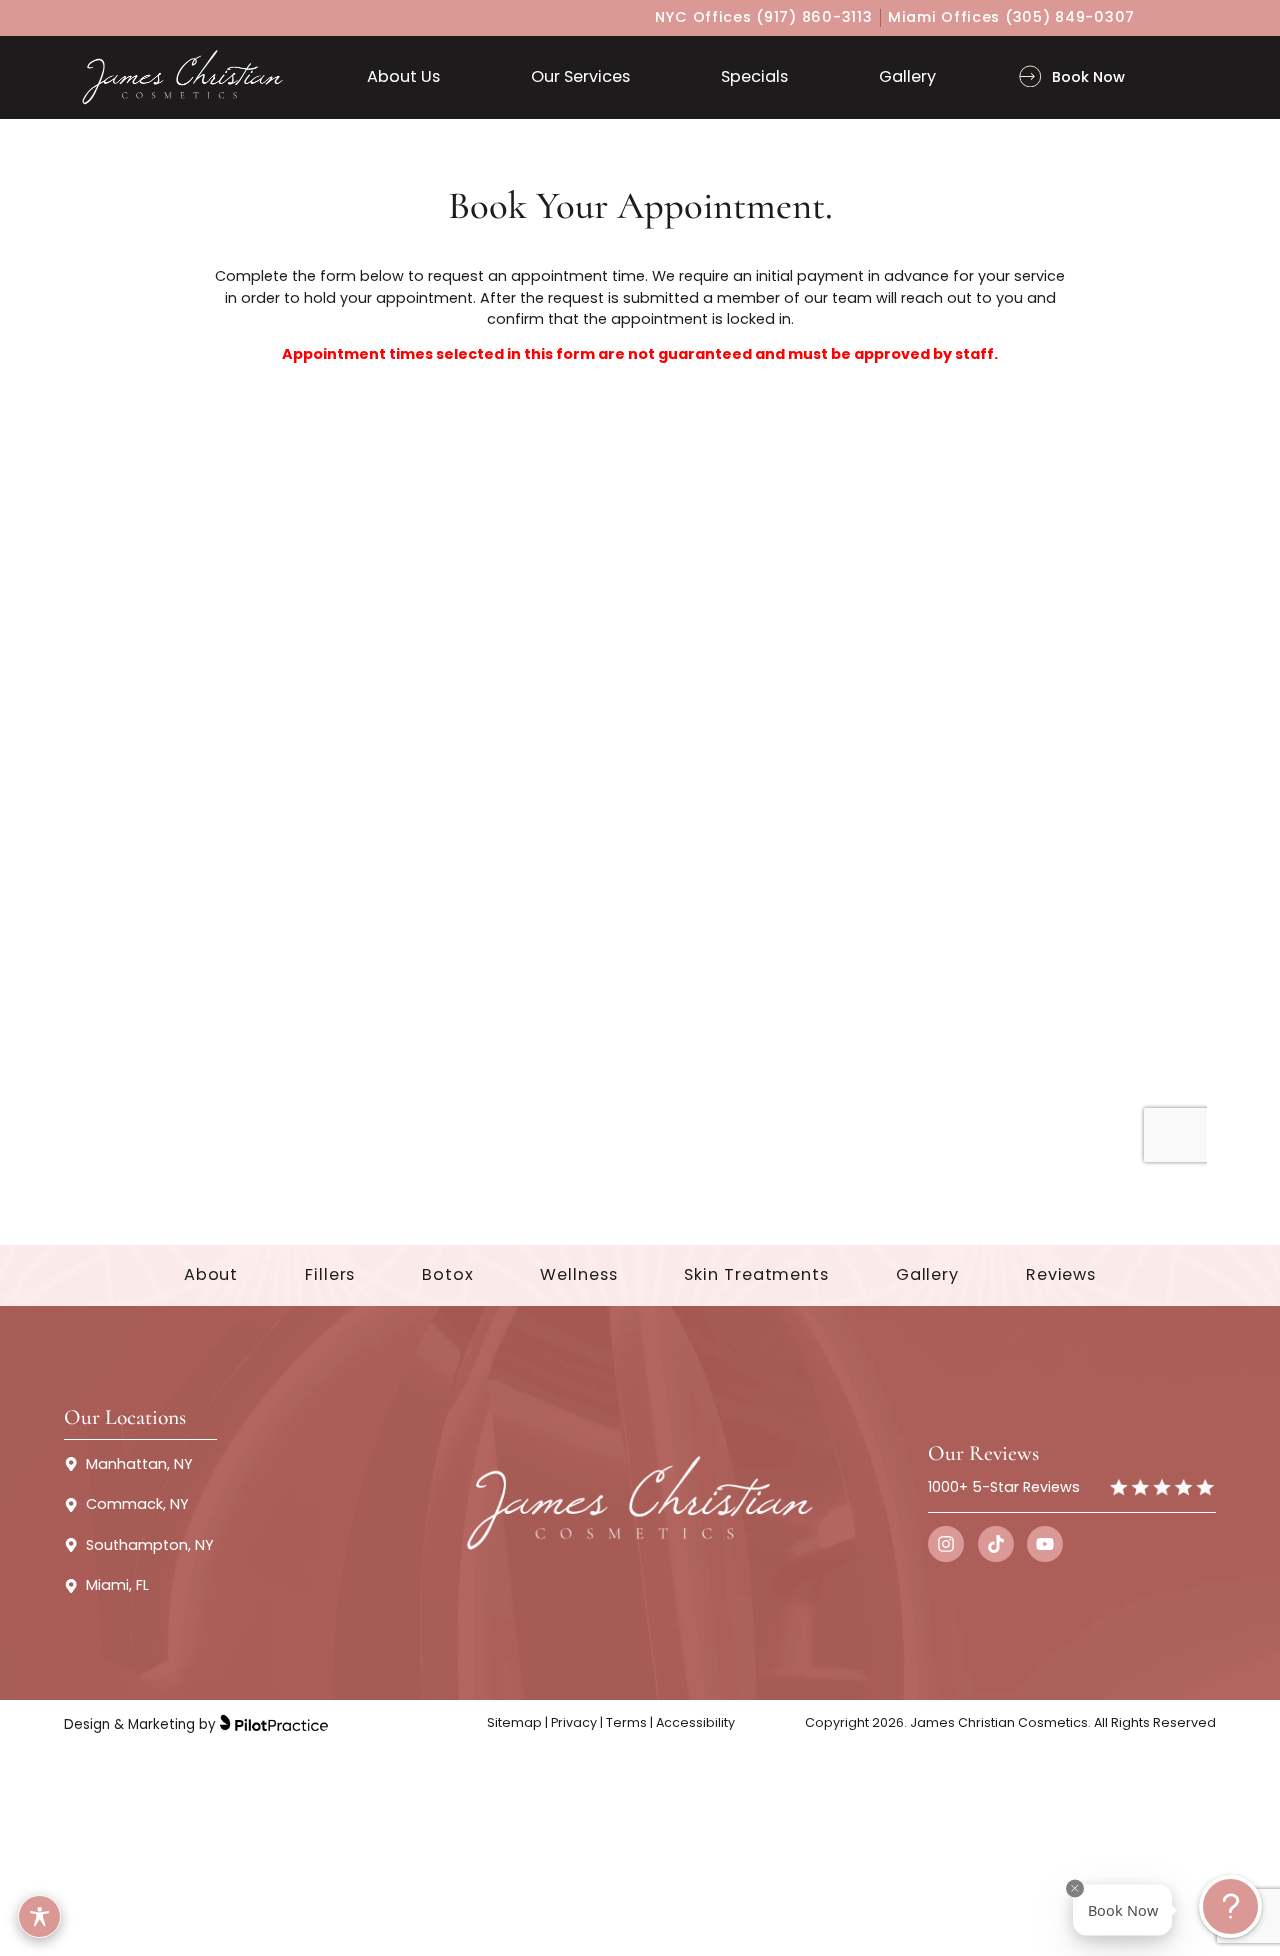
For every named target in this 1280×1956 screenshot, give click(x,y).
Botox (448, 1275)
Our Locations (125, 1417)
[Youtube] (1045, 1544)
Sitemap (514, 1722)
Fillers (330, 1275)
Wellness (578, 1275)
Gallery (927, 1275)
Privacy (572, 1722)
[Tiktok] (996, 1544)
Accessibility (695, 1722)
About (211, 1275)
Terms (626, 1722)
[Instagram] (946, 1544)
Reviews (1061, 1275)
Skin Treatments (756, 1275)
